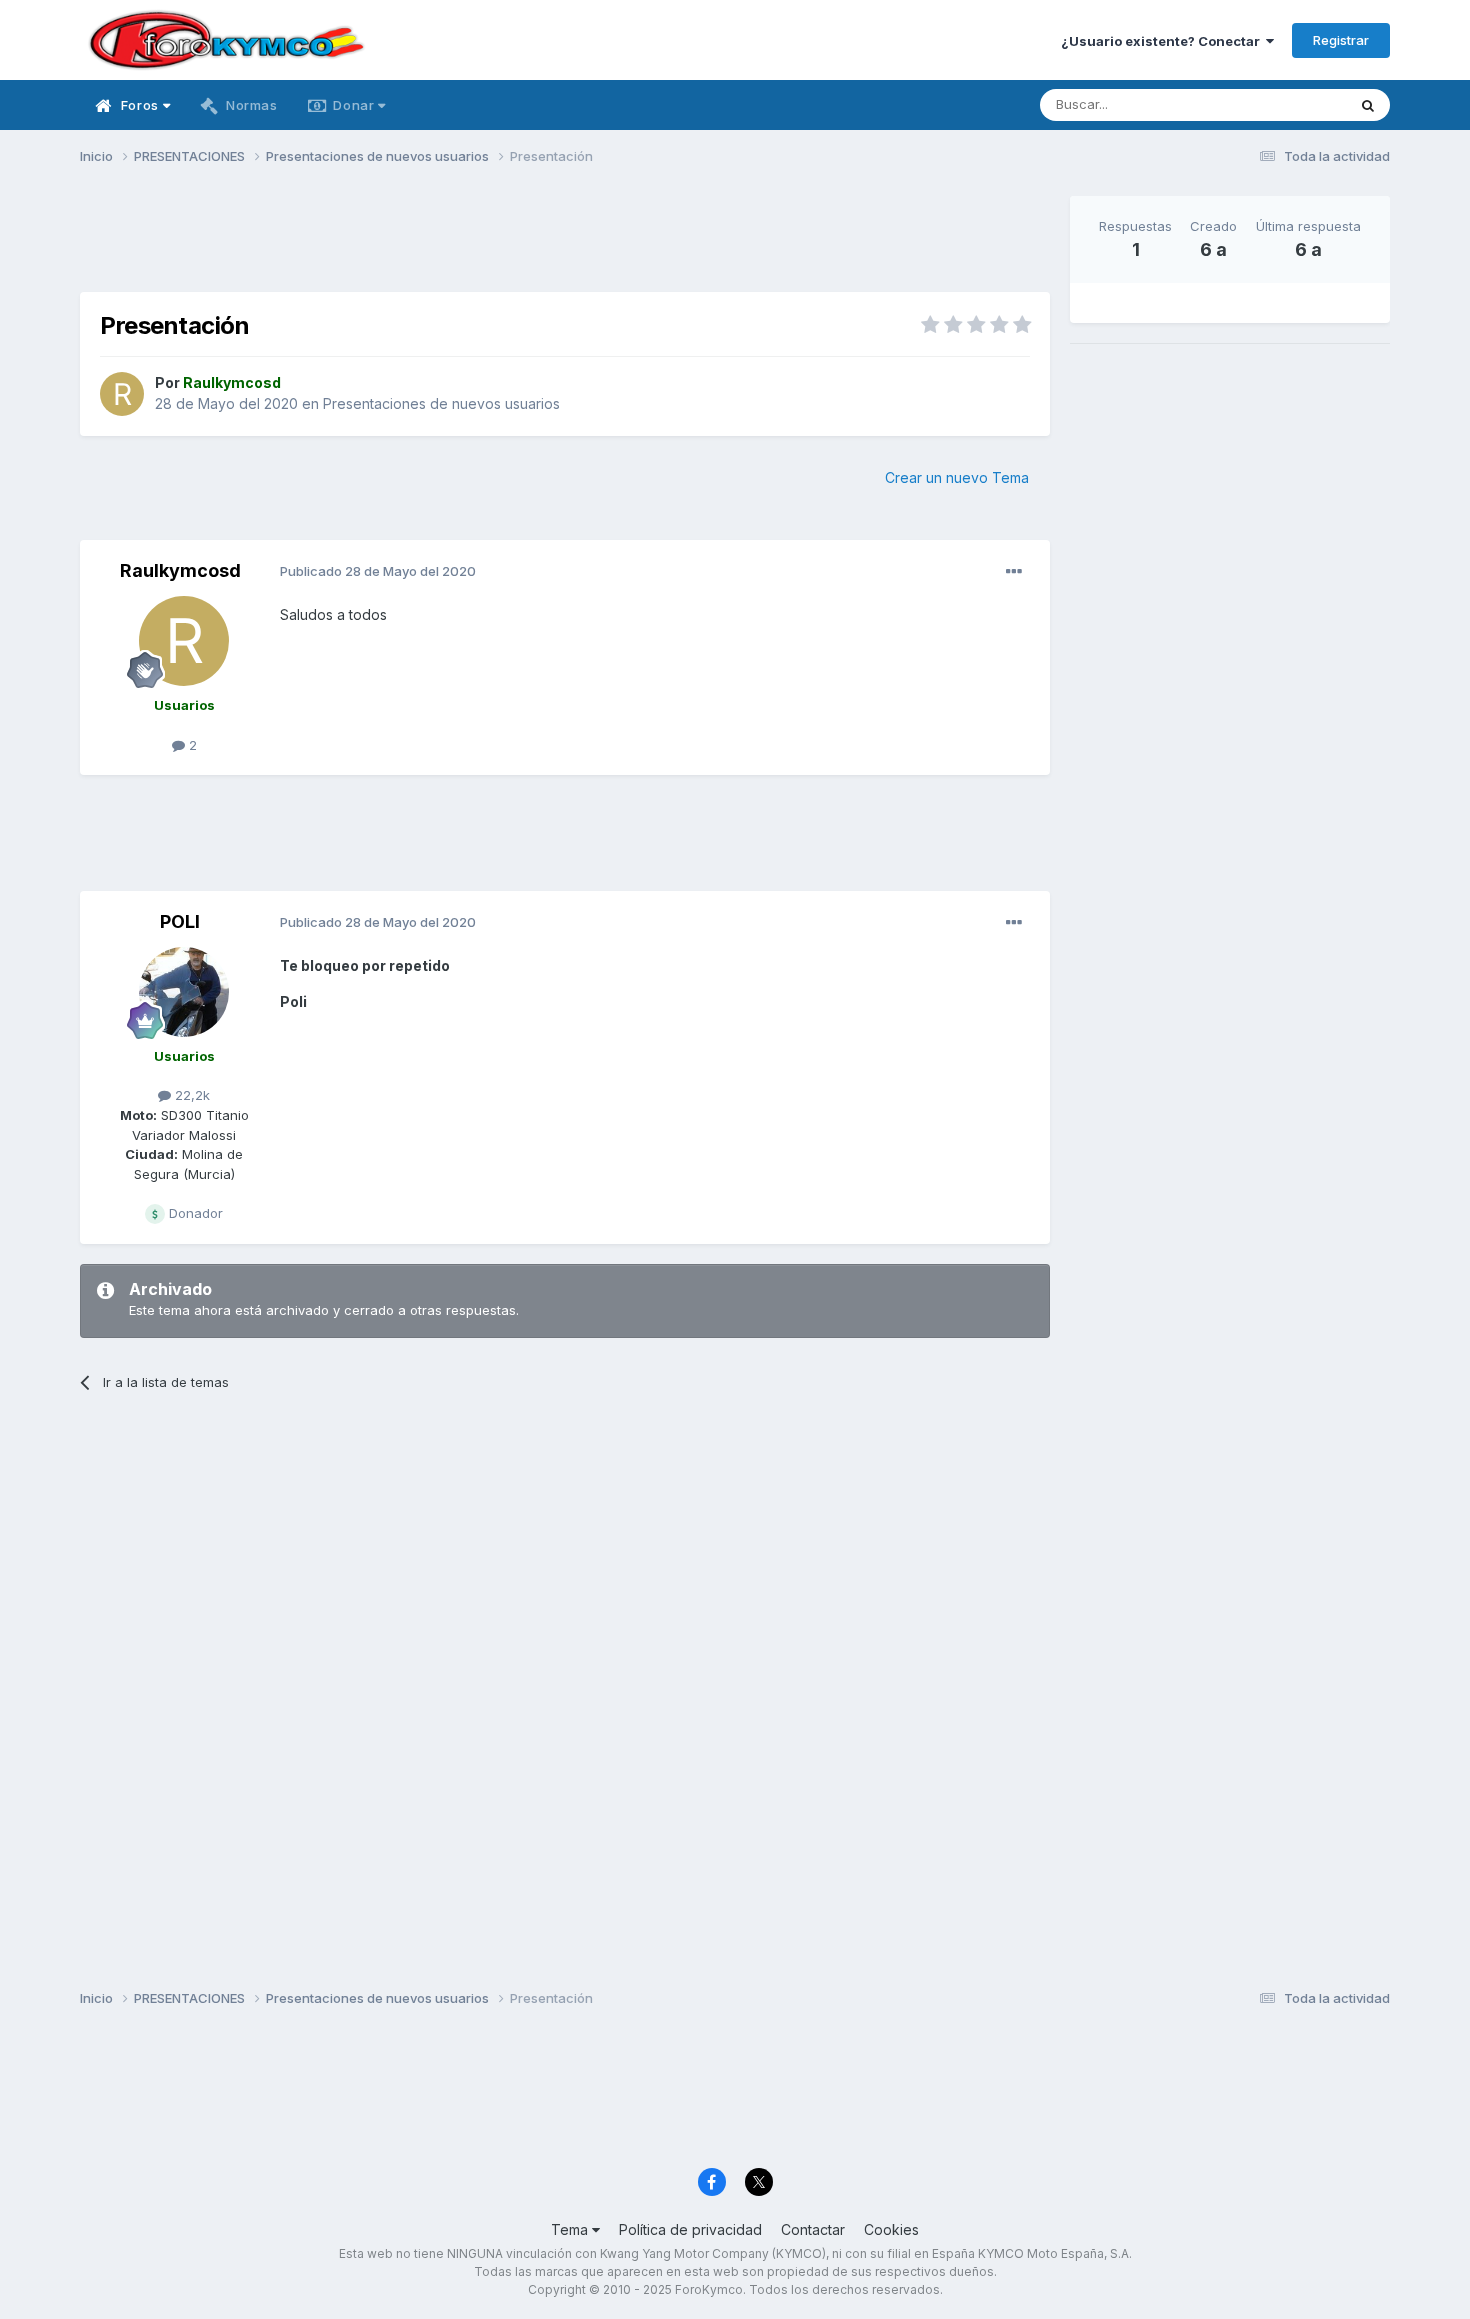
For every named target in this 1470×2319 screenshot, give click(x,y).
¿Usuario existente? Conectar (1163, 41)
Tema (571, 2229)
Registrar (1341, 40)
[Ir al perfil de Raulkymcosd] (122, 394)
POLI (180, 921)
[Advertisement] (565, 241)
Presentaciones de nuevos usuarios (441, 403)
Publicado (378, 571)
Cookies (891, 2229)
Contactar (813, 2229)
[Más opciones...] (1014, 572)
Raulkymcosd (180, 570)
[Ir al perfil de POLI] (184, 992)
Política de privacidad (690, 2229)
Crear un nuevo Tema (957, 477)
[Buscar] (1368, 105)
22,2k (190, 1095)
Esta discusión (1276, 104)
